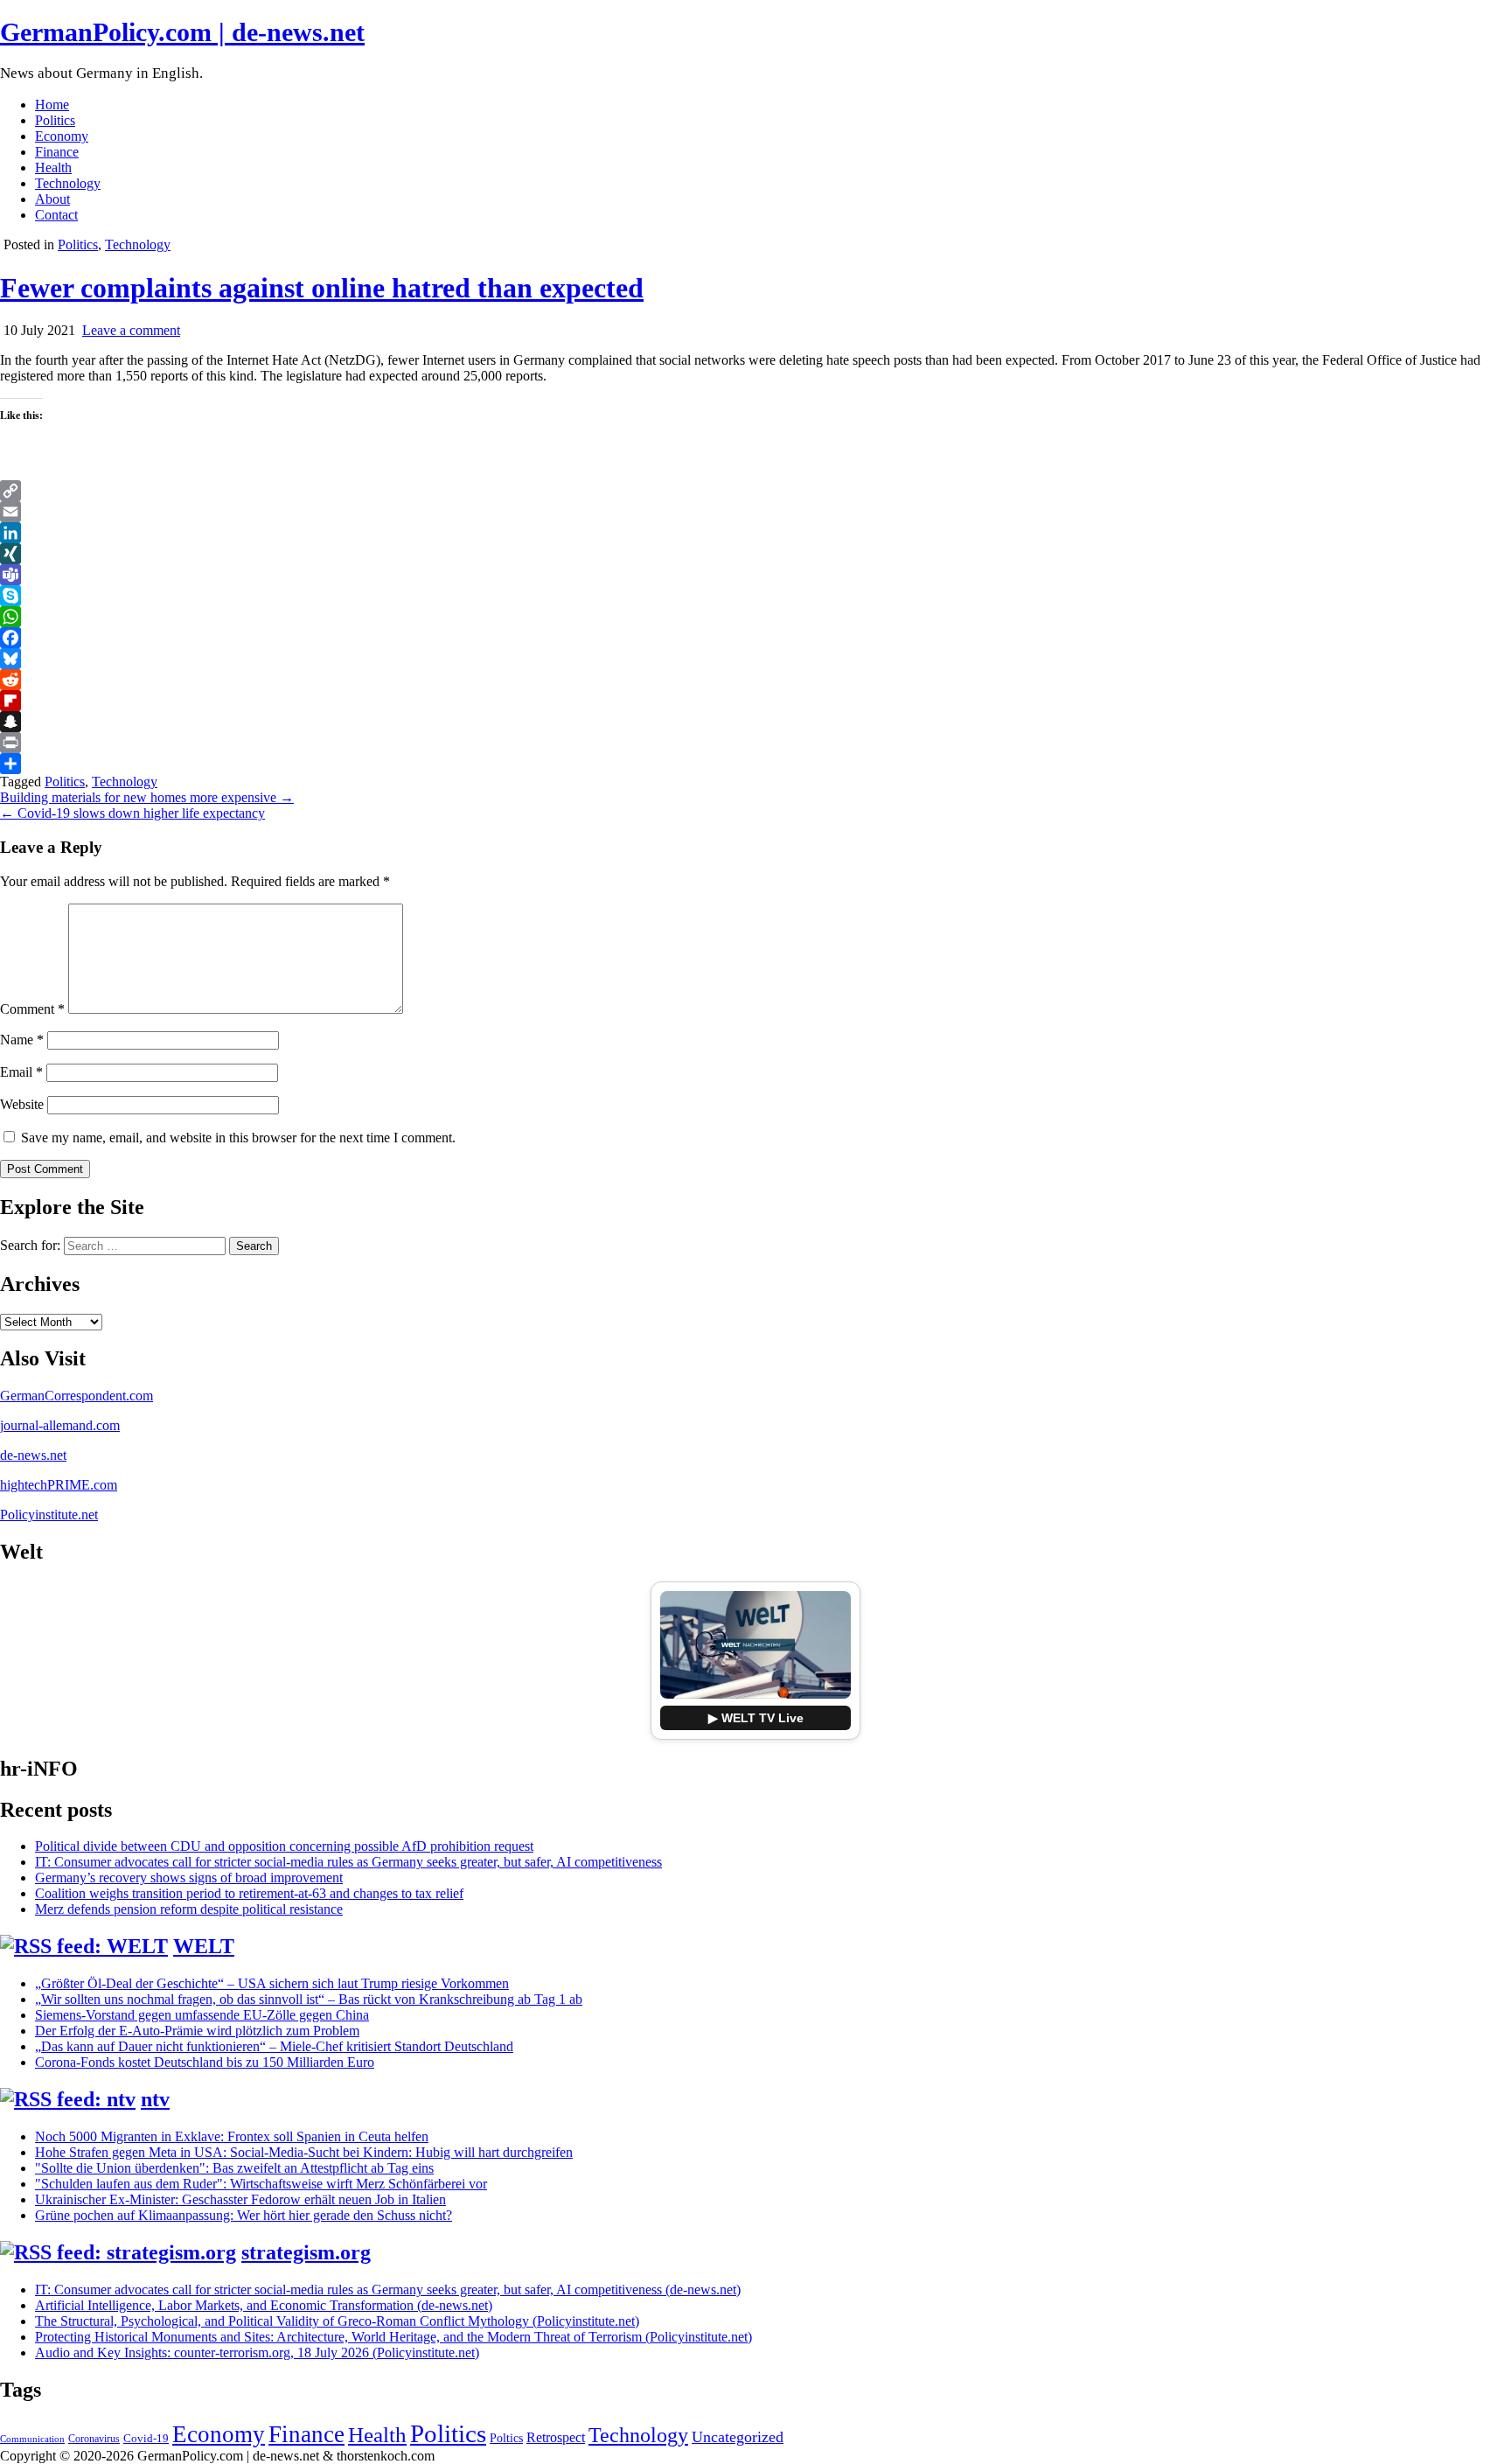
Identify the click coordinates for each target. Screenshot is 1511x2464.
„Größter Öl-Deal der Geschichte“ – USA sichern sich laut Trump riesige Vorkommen (272, 1983)
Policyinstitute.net (49, 1515)
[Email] (755, 512)
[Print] (755, 743)
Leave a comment (131, 330)
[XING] (755, 554)
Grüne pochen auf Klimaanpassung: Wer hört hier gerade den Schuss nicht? (244, 2215)
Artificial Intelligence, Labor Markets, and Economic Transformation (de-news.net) (264, 2305)
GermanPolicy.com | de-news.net (182, 32)
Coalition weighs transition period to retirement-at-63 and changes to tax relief (249, 1893)
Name (22, 1040)
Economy (62, 136)
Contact (56, 215)
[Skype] (755, 596)
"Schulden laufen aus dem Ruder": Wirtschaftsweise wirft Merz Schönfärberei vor (261, 2184)
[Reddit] (755, 680)
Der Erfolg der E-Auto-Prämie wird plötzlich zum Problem (197, 2031)
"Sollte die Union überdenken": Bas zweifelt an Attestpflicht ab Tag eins (234, 2168)
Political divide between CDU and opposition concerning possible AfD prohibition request (284, 1846)
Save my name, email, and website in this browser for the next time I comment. (238, 1138)
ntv (155, 2099)
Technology (68, 183)
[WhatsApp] (755, 617)
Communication (32, 2439)
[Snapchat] (755, 722)
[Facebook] (755, 638)
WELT (204, 1946)
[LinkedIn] (755, 533)
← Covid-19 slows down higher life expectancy (132, 813)
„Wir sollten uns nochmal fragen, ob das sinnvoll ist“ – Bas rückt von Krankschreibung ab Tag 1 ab (309, 1999)
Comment (32, 1009)
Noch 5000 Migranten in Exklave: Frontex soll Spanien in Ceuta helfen (232, 2136)
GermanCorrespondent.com (77, 1396)
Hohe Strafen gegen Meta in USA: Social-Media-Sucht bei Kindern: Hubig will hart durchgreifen (304, 2152)
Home (52, 105)
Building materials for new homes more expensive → (147, 797)
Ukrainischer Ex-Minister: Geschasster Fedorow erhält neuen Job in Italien (240, 2199)
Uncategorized (738, 2437)
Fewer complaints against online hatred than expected (322, 288)
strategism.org (306, 2252)
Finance (57, 152)
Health (53, 168)
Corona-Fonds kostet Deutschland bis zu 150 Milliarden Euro (205, 2062)
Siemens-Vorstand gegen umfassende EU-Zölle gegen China (202, 2015)
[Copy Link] (755, 491)
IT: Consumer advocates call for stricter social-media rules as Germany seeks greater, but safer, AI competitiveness (348, 1862)
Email (21, 1072)
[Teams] (755, 575)
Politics (55, 120)
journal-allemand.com (60, 1425)
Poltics (506, 2438)
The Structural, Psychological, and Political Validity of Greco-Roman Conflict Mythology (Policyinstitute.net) (337, 2321)
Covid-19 (146, 2438)
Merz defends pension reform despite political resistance (189, 1909)
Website (22, 1104)
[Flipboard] (755, 701)
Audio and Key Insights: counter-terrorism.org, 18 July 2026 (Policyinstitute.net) (257, 2352)
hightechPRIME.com (59, 1485)
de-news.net (33, 1455)
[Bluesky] (755, 659)
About (52, 199)
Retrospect (556, 2437)
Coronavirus (94, 2439)
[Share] (755, 764)
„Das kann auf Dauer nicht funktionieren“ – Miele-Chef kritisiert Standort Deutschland (274, 2046)
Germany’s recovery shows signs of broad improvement (189, 1878)
